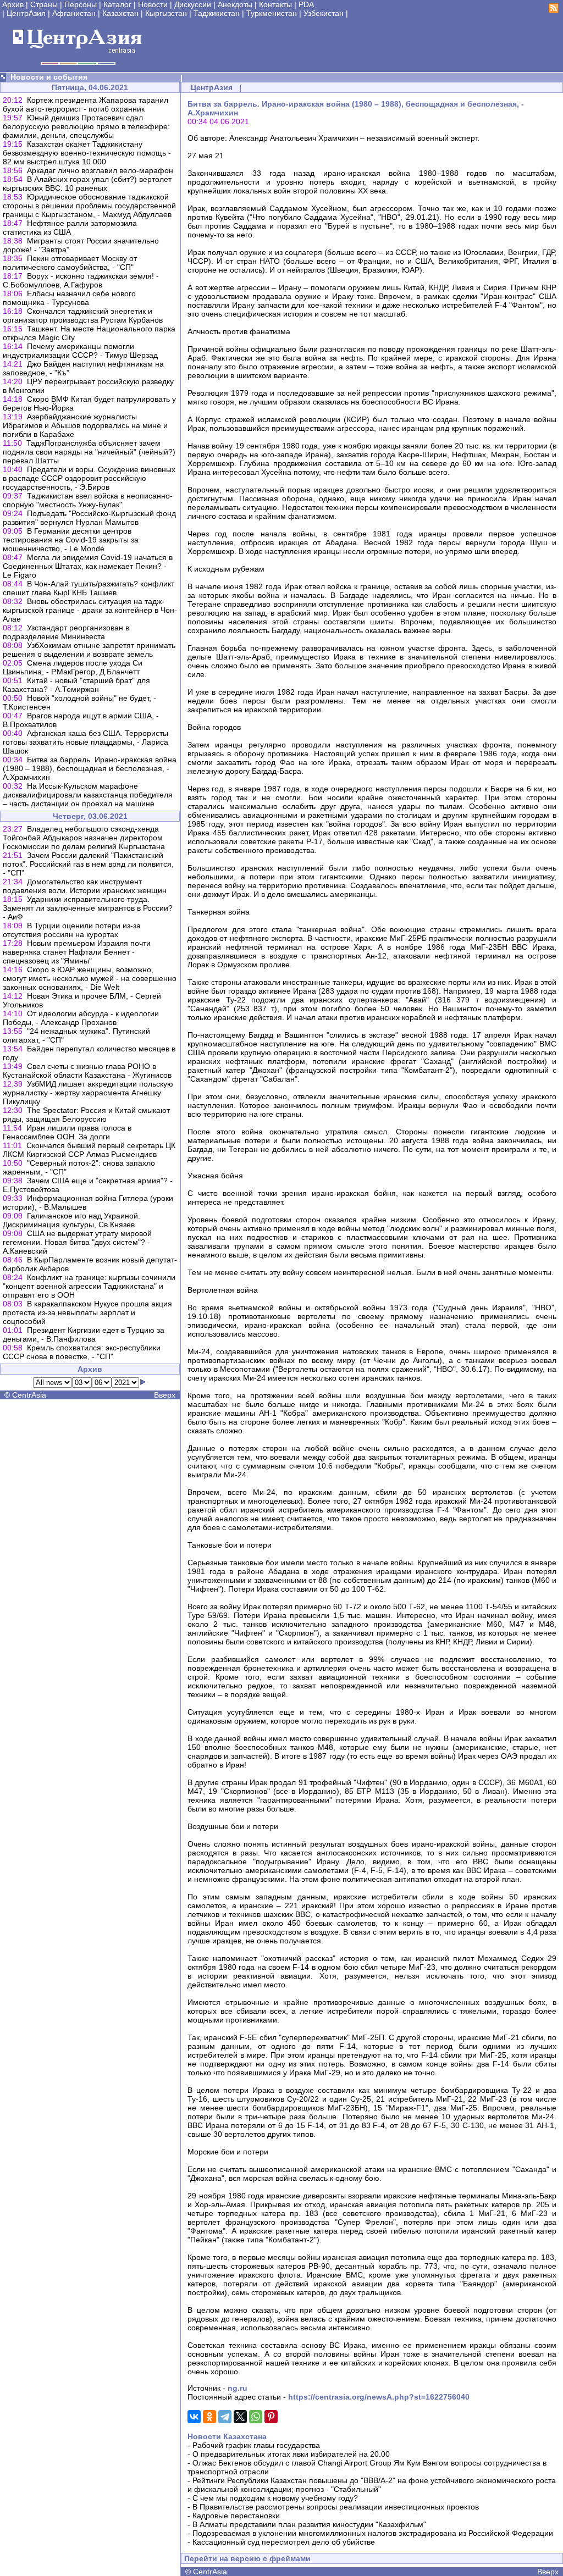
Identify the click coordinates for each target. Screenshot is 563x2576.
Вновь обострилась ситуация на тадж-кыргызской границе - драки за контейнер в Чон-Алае (90, 610)
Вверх (165, 1395)
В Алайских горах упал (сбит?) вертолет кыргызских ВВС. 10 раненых (87, 184)
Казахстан (120, 13)
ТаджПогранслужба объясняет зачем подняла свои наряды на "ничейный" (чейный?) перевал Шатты (89, 452)
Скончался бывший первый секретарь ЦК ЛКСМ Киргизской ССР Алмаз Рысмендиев (89, 1150)
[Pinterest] (271, 2417)
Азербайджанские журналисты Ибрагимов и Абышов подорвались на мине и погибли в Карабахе (85, 425)
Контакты (275, 4)
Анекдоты (235, 4)
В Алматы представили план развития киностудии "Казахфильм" (309, 2524)
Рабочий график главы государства (256, 2445)
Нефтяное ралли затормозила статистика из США (70, 228)
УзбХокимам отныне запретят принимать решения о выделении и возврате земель (89, 650)
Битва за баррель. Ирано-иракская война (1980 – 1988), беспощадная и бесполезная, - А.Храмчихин (90, 768)
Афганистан (74, 13)
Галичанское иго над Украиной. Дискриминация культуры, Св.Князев (71, 1220)
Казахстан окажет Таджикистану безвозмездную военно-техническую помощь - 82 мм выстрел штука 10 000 (87, 153)
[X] (240, 2417)
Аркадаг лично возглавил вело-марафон (100, 170)
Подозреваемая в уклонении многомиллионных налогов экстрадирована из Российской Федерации (373, 2533)
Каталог (117, 4)
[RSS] (554, 10)
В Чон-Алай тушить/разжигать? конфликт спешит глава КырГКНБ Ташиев (89, 588)
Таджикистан (217, 13)
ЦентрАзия (26, 13)
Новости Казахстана (227, 2436)
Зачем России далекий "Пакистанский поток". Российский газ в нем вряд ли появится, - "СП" (88, 864)
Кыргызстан (166, 13)
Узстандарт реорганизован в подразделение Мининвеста (66, 632)
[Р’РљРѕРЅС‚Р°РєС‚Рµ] (194, 2417)
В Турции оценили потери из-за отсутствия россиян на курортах (72, 930)
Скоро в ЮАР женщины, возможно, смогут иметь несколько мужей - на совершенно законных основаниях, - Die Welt (90, 978)
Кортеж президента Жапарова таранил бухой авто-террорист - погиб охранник (85, 104)
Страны (44, 4)
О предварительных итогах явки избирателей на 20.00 (291, 2454)
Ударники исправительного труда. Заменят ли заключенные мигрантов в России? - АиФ (88, 908)
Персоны (81, 4)
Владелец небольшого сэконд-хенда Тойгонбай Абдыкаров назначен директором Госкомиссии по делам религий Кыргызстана (84, 838)
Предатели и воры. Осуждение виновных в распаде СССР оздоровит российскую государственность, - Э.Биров (89, 478)
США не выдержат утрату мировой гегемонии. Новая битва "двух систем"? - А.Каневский (77, 1242)
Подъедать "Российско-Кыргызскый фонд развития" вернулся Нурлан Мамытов (89, 518)
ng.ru (238, 2388)
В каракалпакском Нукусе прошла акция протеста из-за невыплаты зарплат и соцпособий (87, 1312)
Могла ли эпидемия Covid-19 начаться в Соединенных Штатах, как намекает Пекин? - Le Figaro (88, 566)
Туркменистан (272, 13)
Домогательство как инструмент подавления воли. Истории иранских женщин (85, 886)
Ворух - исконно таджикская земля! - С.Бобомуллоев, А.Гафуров (81, 280)
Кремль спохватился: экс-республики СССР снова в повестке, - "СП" (82, 1352)
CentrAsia (29, 1395)
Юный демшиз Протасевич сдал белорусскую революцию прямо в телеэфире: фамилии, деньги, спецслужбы (86, 126)
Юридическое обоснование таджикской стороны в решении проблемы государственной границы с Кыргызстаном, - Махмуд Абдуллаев (89, 206)
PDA (306, 4)
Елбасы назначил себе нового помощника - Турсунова (69, 298)
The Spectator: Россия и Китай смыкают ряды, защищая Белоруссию (86, 1115)
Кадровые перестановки (236, 2516)
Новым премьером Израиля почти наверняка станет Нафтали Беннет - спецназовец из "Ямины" (77, 952)
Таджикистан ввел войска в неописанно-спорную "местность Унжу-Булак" (88, 500)
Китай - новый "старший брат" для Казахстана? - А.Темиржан (76, 685)
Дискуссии (193, 4)
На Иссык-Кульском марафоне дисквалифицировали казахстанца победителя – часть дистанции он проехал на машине (88, 795)
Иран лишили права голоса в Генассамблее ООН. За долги (67, 1132)
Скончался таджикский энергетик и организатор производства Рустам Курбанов (83, 315)
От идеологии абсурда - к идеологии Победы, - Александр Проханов (81, 1018)
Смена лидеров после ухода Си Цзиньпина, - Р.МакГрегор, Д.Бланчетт (73, 667)
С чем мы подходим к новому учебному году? (275, 2498)
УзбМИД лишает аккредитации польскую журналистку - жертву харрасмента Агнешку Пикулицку (88, 1093)
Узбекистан (324, 13)
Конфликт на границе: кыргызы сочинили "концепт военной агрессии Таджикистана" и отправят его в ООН (89, 1286)
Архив (13, 4)
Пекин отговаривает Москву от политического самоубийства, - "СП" (70, 263)
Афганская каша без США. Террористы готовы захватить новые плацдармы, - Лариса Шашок (85, 742)
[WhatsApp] (256, 2417)
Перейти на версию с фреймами (247, 2558)
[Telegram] (225, 2417)
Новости (153, 4)
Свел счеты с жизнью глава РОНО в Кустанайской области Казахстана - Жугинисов (87, 1071)
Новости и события (49, 77)
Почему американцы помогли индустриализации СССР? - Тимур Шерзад (80, 351)
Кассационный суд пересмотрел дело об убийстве (284, 2542)
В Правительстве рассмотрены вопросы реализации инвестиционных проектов (336, 2507)
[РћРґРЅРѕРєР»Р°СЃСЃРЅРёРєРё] (209, 2417)
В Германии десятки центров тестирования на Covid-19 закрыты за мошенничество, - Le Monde (71, 540)
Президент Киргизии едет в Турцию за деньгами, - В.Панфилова (84, 1334)
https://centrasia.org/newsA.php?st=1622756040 (379, 2397)
